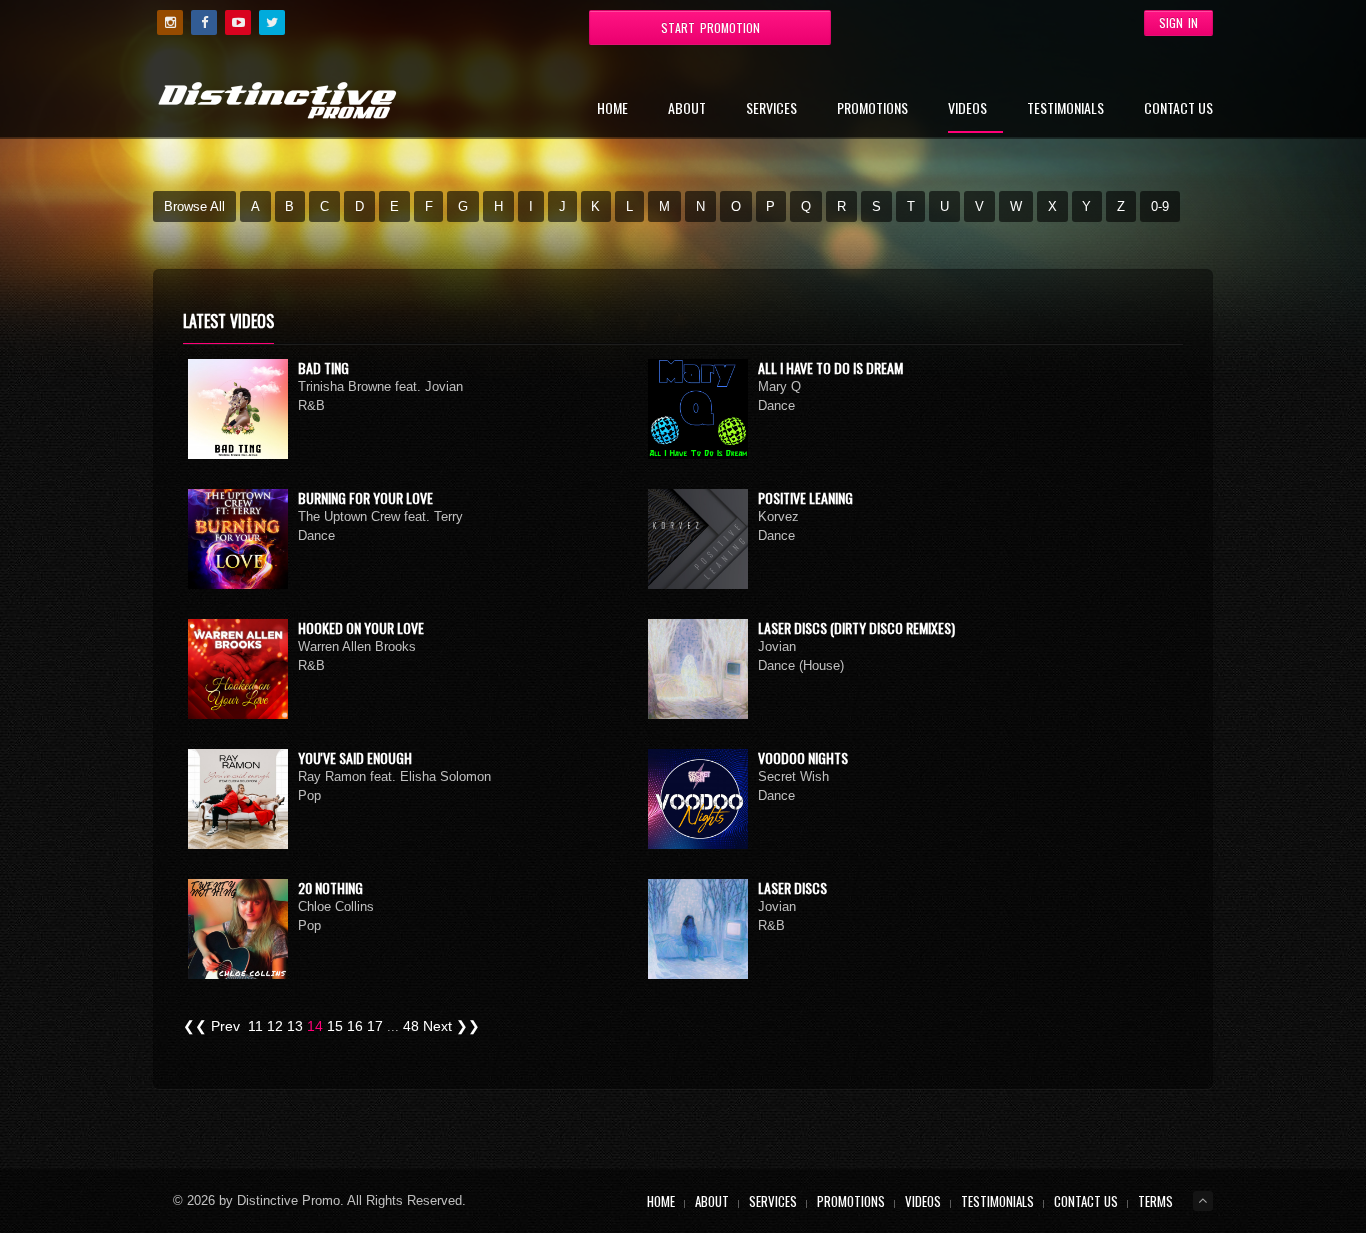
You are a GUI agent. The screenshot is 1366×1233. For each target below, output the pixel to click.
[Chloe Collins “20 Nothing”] (238, 929)
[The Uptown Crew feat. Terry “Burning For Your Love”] (238, 539)
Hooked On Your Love (361, 627)
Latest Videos (228, 321)
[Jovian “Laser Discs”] (698, 929)
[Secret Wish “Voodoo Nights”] (698, 799)
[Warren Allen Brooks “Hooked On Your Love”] (238, 669)
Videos (967, 109)
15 (335, 1026)
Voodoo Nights (803, 757)
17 (375, 1026)
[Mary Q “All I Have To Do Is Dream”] (698, 409)
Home (612, 109)
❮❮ (195, 1026)
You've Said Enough (355, 757)
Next (437, 1026)
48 (411, 1026)
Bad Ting (323, 367)
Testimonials (1065, 109)
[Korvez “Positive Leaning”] (698, 539)
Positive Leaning (805, 497)
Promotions (872, 109)
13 (295, 1026)
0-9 (1160, 206)
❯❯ (468, 1026)
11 (255, 1026)
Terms (1155, 1201)
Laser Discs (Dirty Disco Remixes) (856, 627)
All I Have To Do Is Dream (830, 367)
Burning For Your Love (365, 497)
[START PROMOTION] (548, 21)
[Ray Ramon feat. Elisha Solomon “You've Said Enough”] (238, 799)
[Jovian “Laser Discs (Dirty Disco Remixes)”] (698, 669)
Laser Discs (792, 887)
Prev (225, 1026)
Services (771, 109)
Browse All (194, 206)
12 (275, 1026)
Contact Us (1178, 109)
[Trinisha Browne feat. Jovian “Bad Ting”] (238, 409)
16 (355, 1026)
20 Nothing (330, 887)
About (687, 109)
